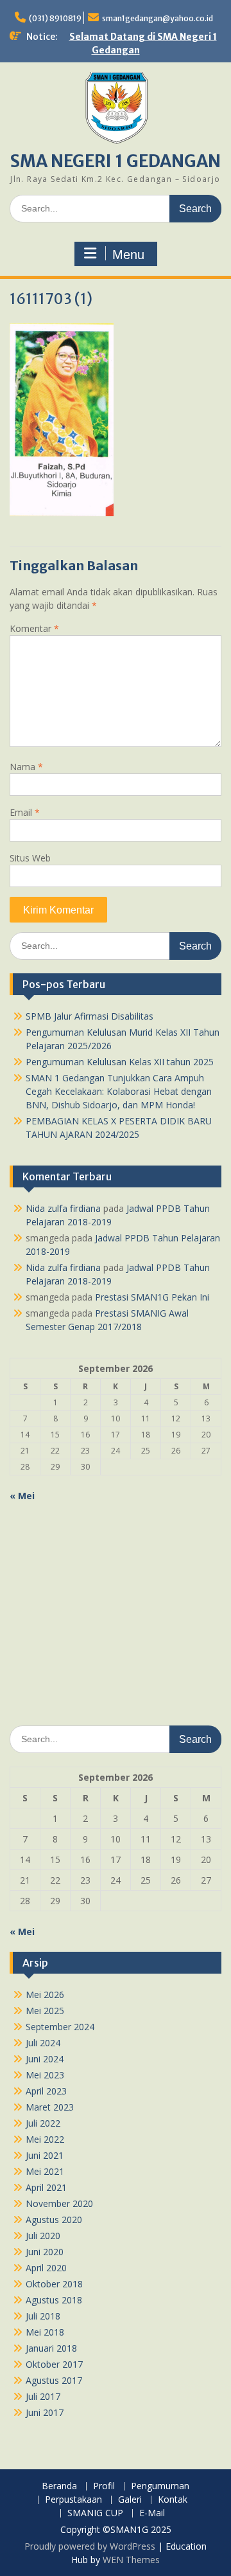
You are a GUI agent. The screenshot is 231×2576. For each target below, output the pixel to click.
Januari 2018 (51, 2348)
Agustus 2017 (54, 2380)
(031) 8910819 (55, 18)
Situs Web (30, 858)
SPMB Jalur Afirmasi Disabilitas (90, 1016)
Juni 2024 (45, 2059)
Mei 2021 (45, 2171)
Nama (26, 767)
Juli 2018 (43, 2316)
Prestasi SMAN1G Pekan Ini (152, 1297)
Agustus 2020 (54, 2220)
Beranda (59, 2486)
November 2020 (59, 2203)
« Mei (22, 1496)
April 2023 (46, 2091)
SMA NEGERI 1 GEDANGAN (116, 161)
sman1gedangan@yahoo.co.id (158, 18)
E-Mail (152, 2513)
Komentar (34, 628)
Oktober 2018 (54, 2284)
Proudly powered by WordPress (90, 2546)
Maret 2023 (50, 2107)
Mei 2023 (45, 2075)
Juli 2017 (43, 2396)
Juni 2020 (45, 2252)
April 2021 (46, 2187)
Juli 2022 (43, 2123)
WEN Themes (131, 2560)
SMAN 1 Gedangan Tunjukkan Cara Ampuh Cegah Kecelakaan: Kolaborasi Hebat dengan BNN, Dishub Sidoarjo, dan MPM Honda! (119, 1091)
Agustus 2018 (54, 2300)
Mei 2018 (45, 2332)
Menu (128, 255)
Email (25, 812)
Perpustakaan (73, 2500)
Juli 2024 (43, 2043)
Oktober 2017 (54, 2364)
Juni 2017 (45, 2412)
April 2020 (46, 2268)
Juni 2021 (45, 2155)
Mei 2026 (45, 1995)
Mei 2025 (45, 2011)
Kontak (173, 2500)
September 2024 (60, 2027)
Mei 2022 (45, 2139)
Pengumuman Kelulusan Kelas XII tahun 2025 (120, 1062)
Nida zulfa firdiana (63, 1208)
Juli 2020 (43, 2236)
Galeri (130, 2500)
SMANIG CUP (95, 2513)
